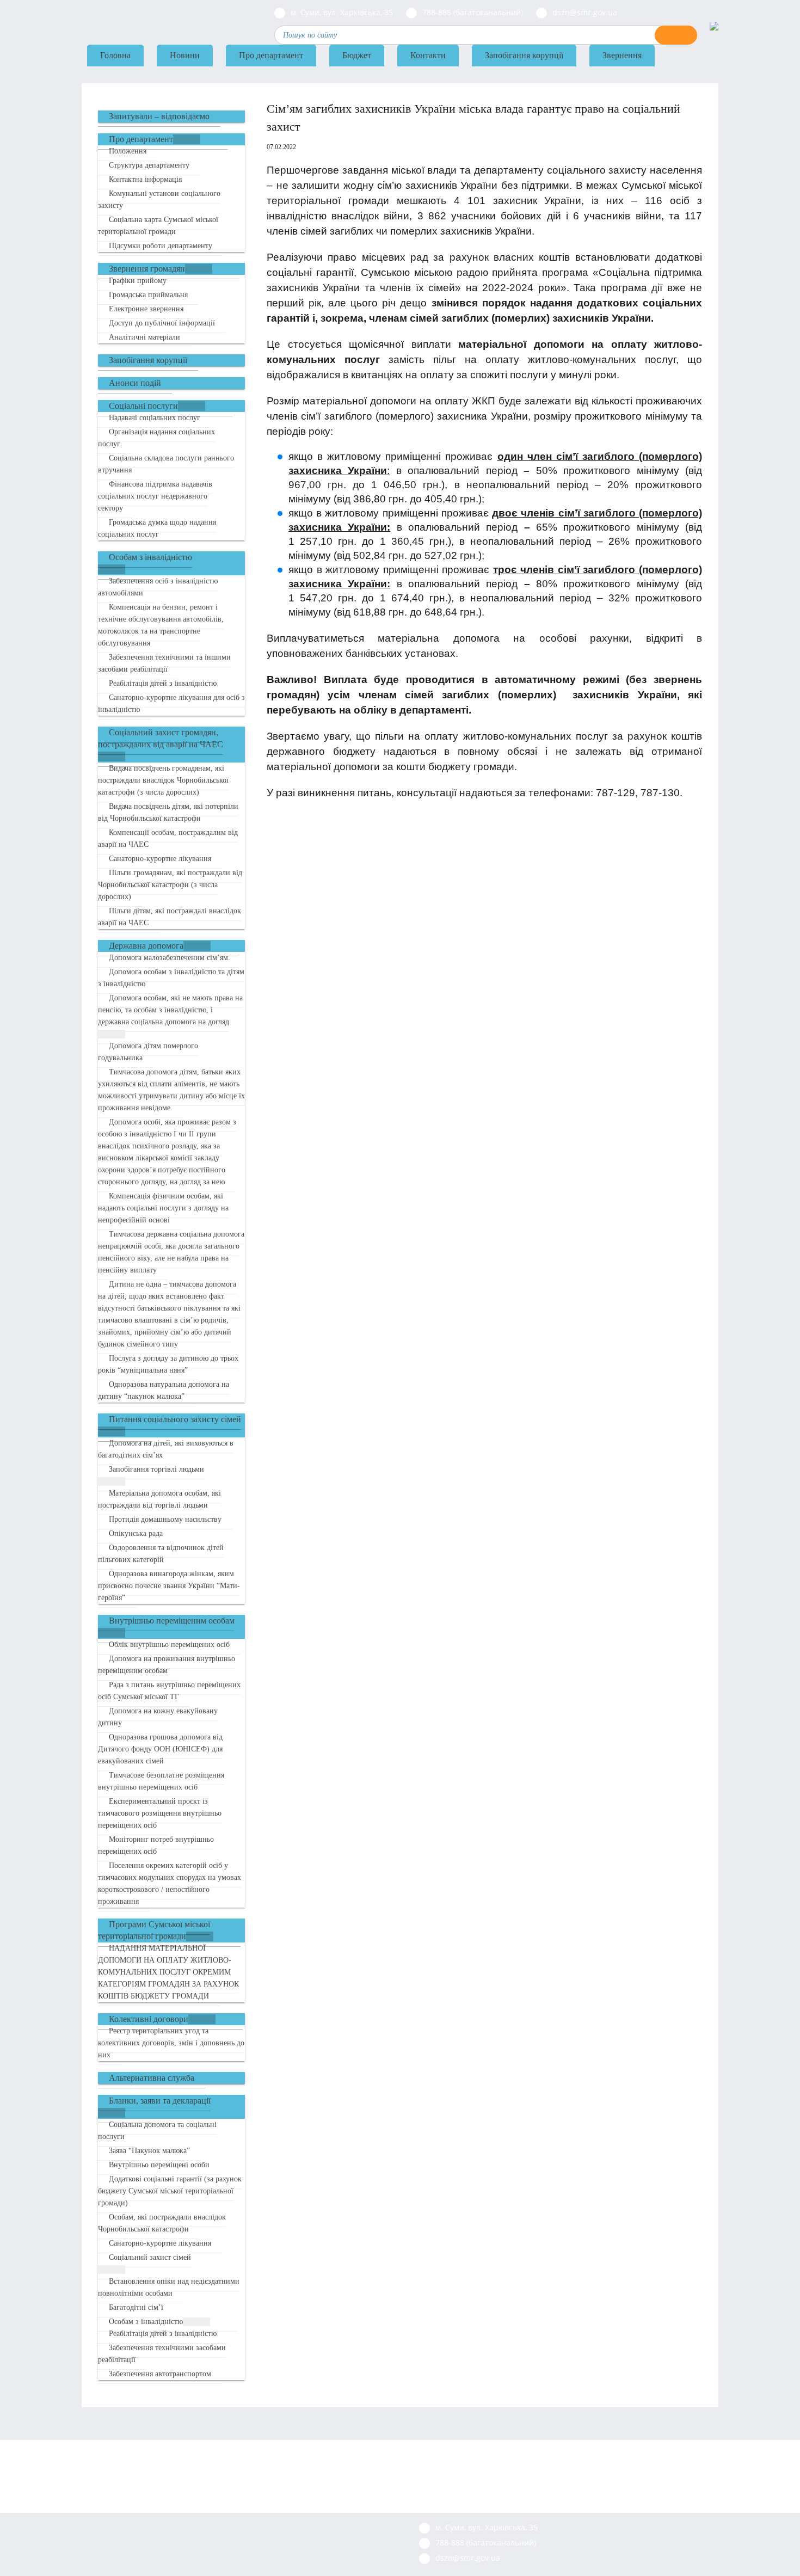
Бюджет (357, 55)
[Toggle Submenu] (187, 139)
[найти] (676, 35)
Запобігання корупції (524, 55)
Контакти (428, 55)
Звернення (622, 55)
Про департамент (271, 55)
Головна (115, 55)
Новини (185, 55)
